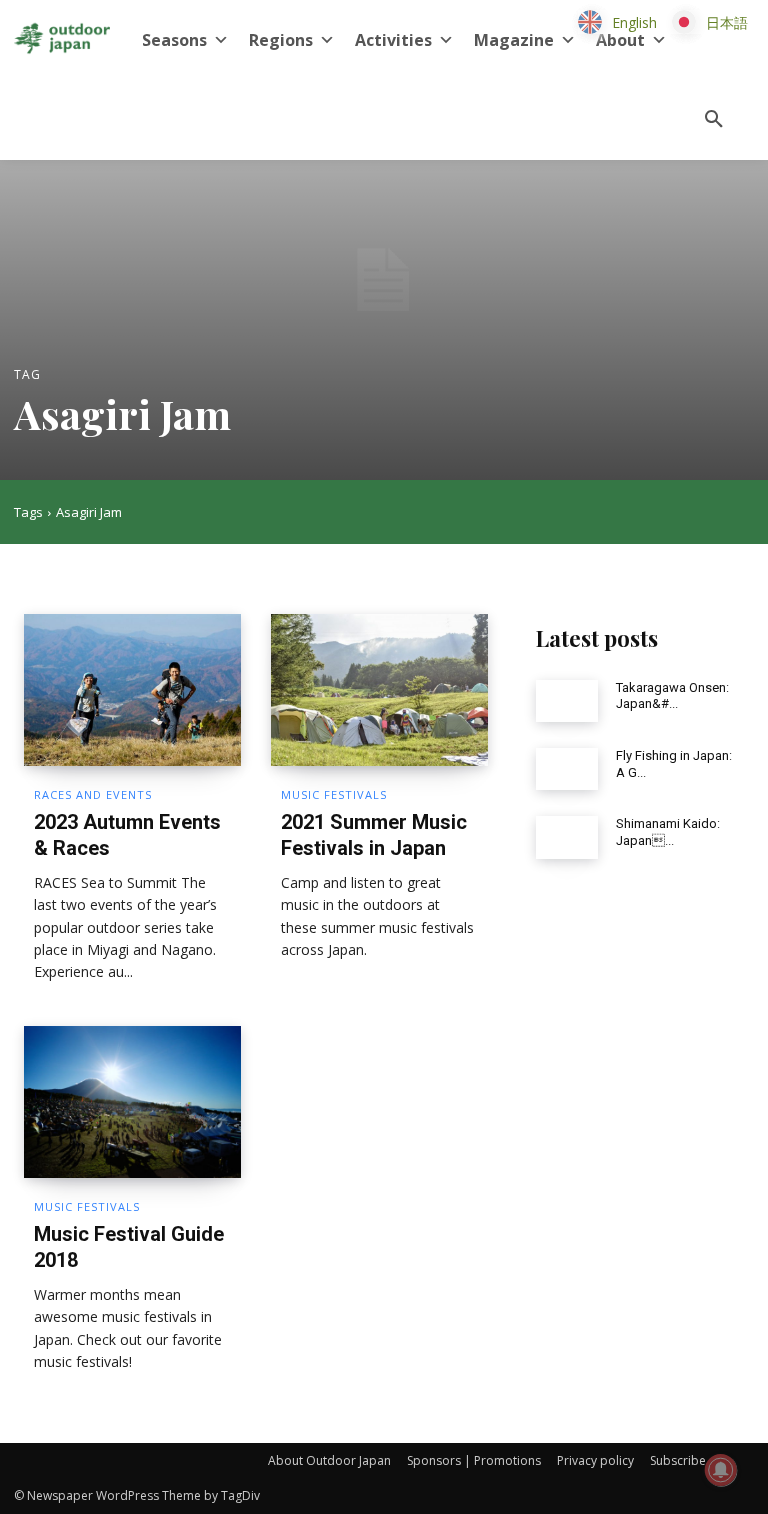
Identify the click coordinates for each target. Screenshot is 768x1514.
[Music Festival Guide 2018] (132, 1102)
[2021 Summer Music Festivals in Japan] (379, 690)
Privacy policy (595, 1460)
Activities (393, 40)
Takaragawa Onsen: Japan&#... (672, 696)
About (620, 40)
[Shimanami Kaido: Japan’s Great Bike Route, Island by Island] (567, 837)
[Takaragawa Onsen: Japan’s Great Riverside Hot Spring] (567, 701)
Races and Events (93, 794)
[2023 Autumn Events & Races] (132, 690)
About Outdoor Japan (329, 1460)
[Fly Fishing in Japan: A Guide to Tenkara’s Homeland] (567, 769)
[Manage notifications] (721, 1470)
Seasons (174, 40)
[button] (714, 120)
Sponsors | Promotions (474, 1460)
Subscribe (678, 1460)
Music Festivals (334, 794)
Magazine (514, 40)
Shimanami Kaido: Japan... (668, 832)
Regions (281, 40)
